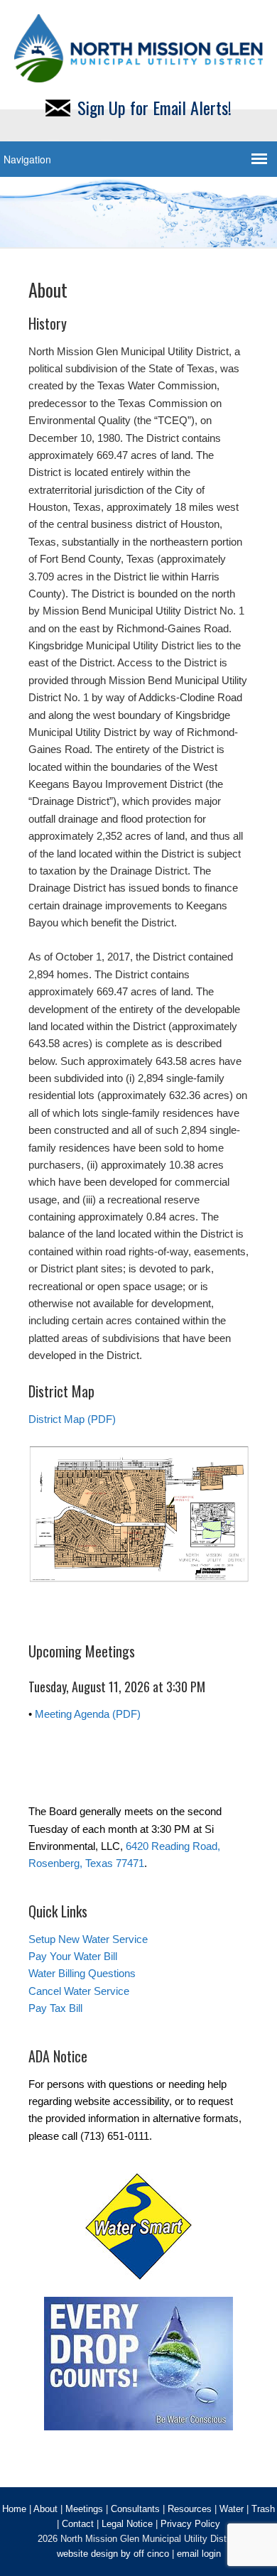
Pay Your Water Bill (73, 1956)
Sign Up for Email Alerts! (154, 107)
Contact (78, 2524)
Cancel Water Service (79, 1991)
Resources (190, 2509)
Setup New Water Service (88, 1939)
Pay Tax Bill (55, 2008)
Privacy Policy (190, 2524)
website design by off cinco (113, 2554)
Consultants (135, 2509)
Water (232, 2509)
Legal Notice (127, 2524)
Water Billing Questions (82, 1973)
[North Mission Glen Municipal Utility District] (138, 74)
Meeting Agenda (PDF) (88, 1714)
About (45, 2509)
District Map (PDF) (72, 1419)
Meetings (84, 2509)
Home (14, 2509)
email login (199, 2554)
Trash (263, 2509)
